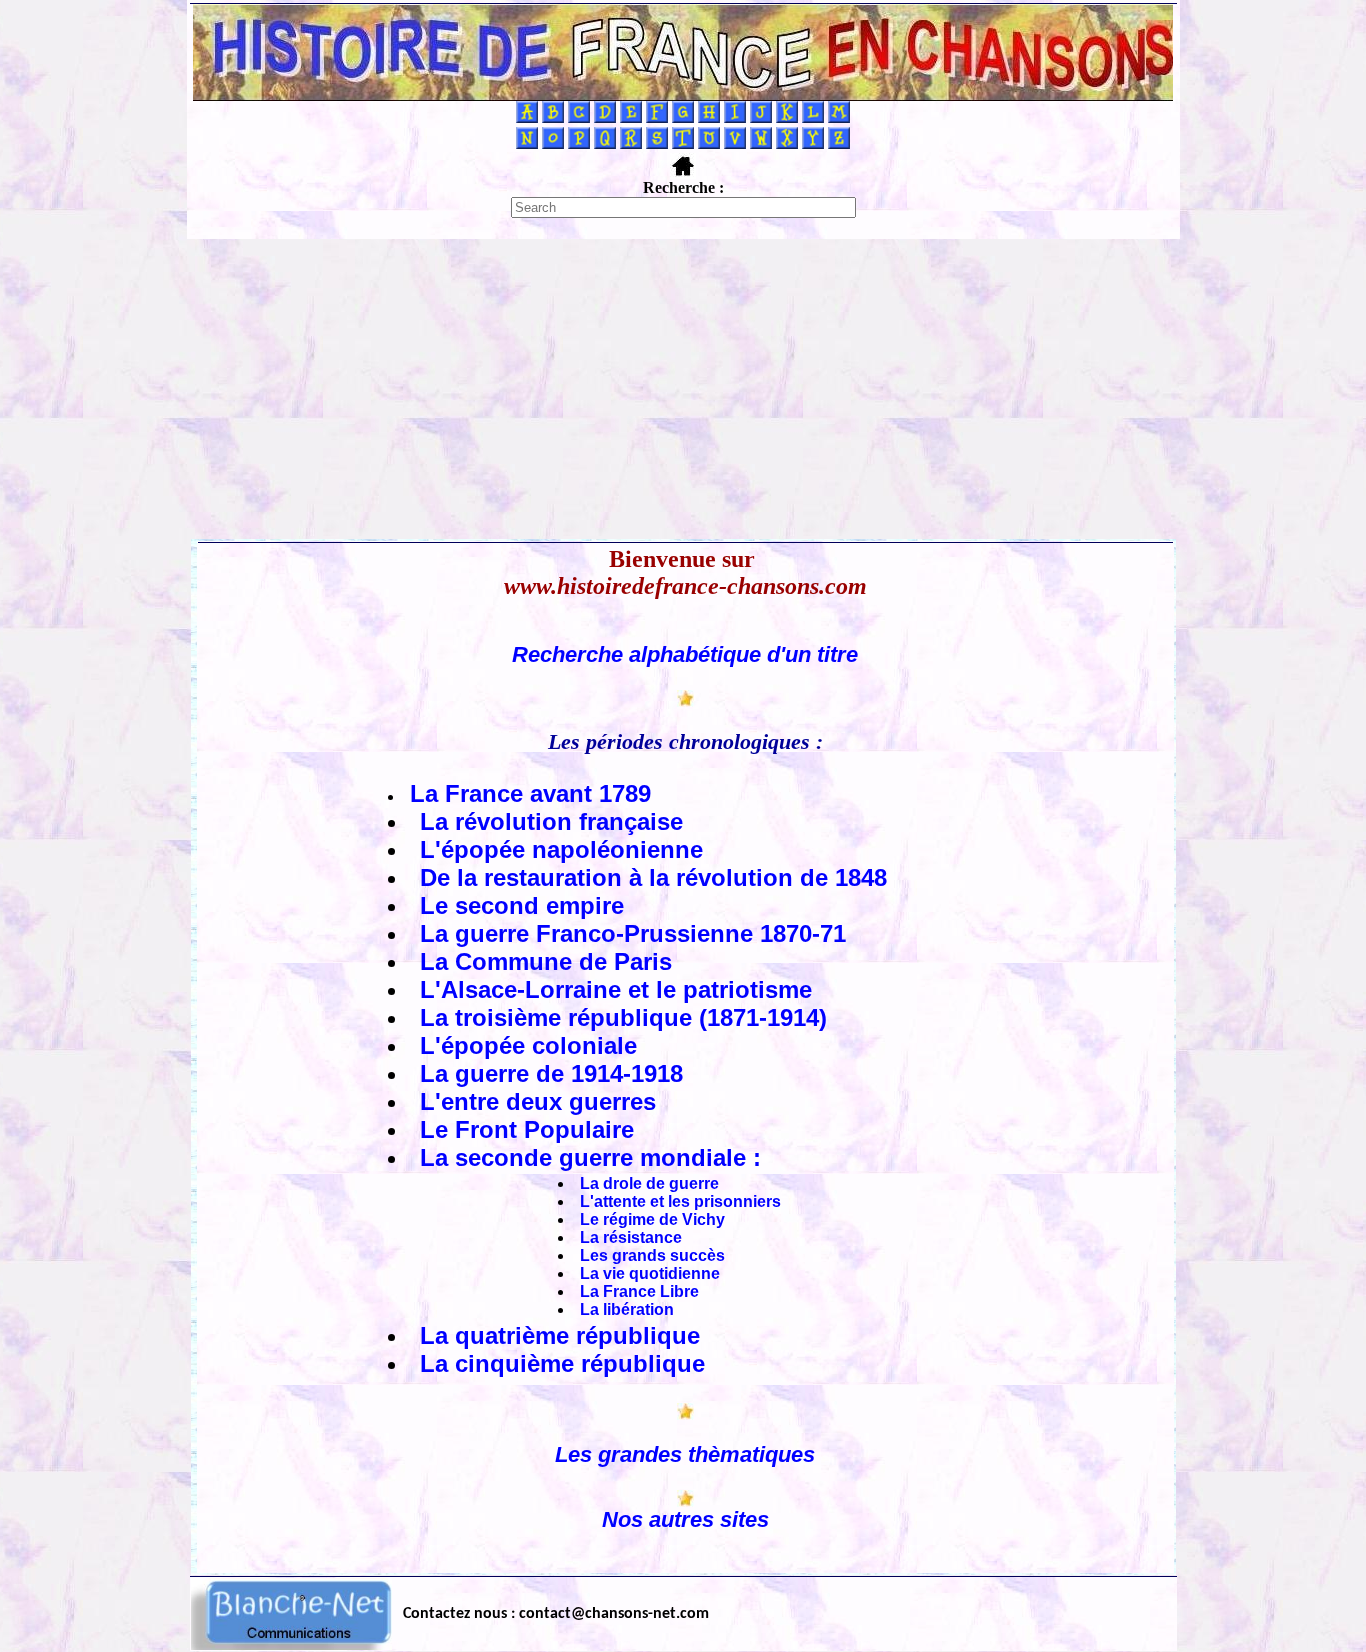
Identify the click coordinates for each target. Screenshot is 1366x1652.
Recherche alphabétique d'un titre (685, 654)
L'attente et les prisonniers (680, 1201)
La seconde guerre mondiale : (590, 1157)
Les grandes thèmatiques (685, 1454)
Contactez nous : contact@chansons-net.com (556, 1614)
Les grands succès (652, 1255)
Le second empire (522, 905)
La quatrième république (560, 1335)
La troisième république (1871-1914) (623, 1017)
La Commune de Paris (546, 961)
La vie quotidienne (650, 1273)
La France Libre (639, 1291)
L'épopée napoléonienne (561, 849)
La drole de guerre (649, 1183)
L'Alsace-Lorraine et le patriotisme (616, 989)
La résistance (631, 1237)
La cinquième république (562, 1363)
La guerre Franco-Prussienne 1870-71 (633, 933)
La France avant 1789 (530, 793)
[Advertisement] (683, 389)
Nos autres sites (685, 1519)
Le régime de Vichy (652, 1219)
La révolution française (551, 821)
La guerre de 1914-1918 (551, 1073)
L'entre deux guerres (538, 1101)
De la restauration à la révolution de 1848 (653, 877)
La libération (627, 1309)
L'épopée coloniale (528, 1045)
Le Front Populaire (527, 1129)
